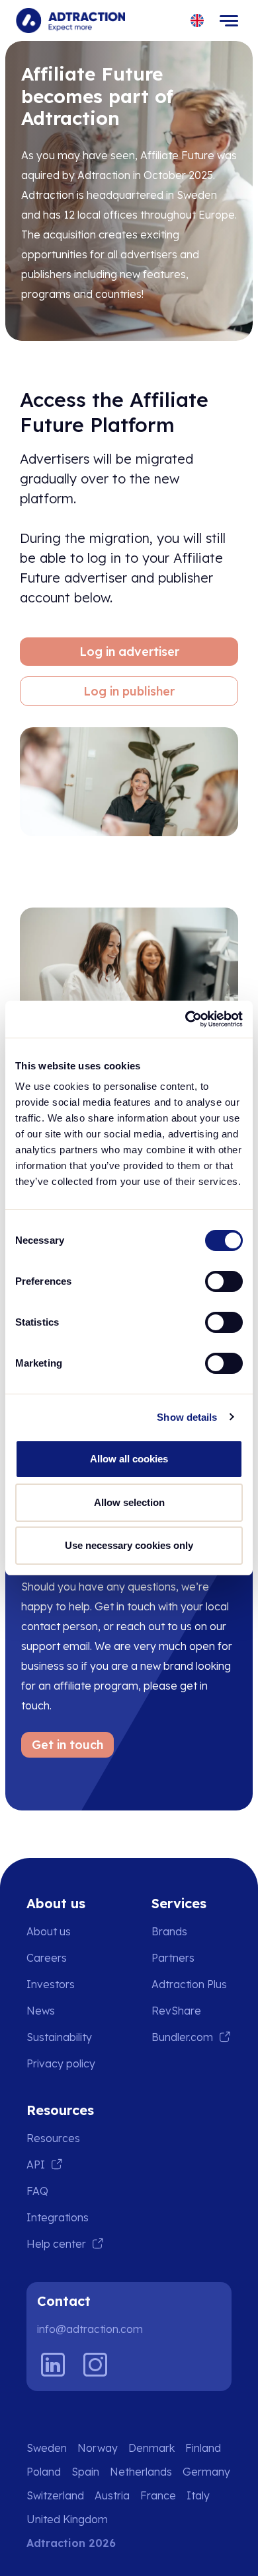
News (41, 2011)
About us (49, 1931)
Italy (198, 2495)
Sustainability (59, 2037)
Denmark (151, 2448)
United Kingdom (67, 2519)
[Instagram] (95, 2365)
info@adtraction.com (90, 2329)
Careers (47, 1958)
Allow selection (129, 1502)
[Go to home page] (70, 20)
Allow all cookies (129, 1459)
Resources (53, 2138)
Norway (98, 2448)
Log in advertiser (129, 652)
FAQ (37, 2191)
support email (56, 1646)
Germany (206, 2472)
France (158, 2495)
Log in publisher (129, 691)
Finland (203, 2448)
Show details (187, 1417)
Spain (85, 2472)
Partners (173, 1958)
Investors (51, 1984)
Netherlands (141, 2472)
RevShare (176, 2011)
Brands (169, 1931)
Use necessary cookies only (129, 1545)
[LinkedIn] (53, 2365)
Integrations (58, 2217)
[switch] (224, 1281)
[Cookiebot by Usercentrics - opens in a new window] (186, 1019)
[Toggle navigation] (229, 20)
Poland (44, 2472)
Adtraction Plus (189, 1984)
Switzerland (55, 2495)
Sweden (47, 2448)
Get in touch (67, 1745)
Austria (112, 2495)
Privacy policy (61, 2063)
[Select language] (197, 21)
